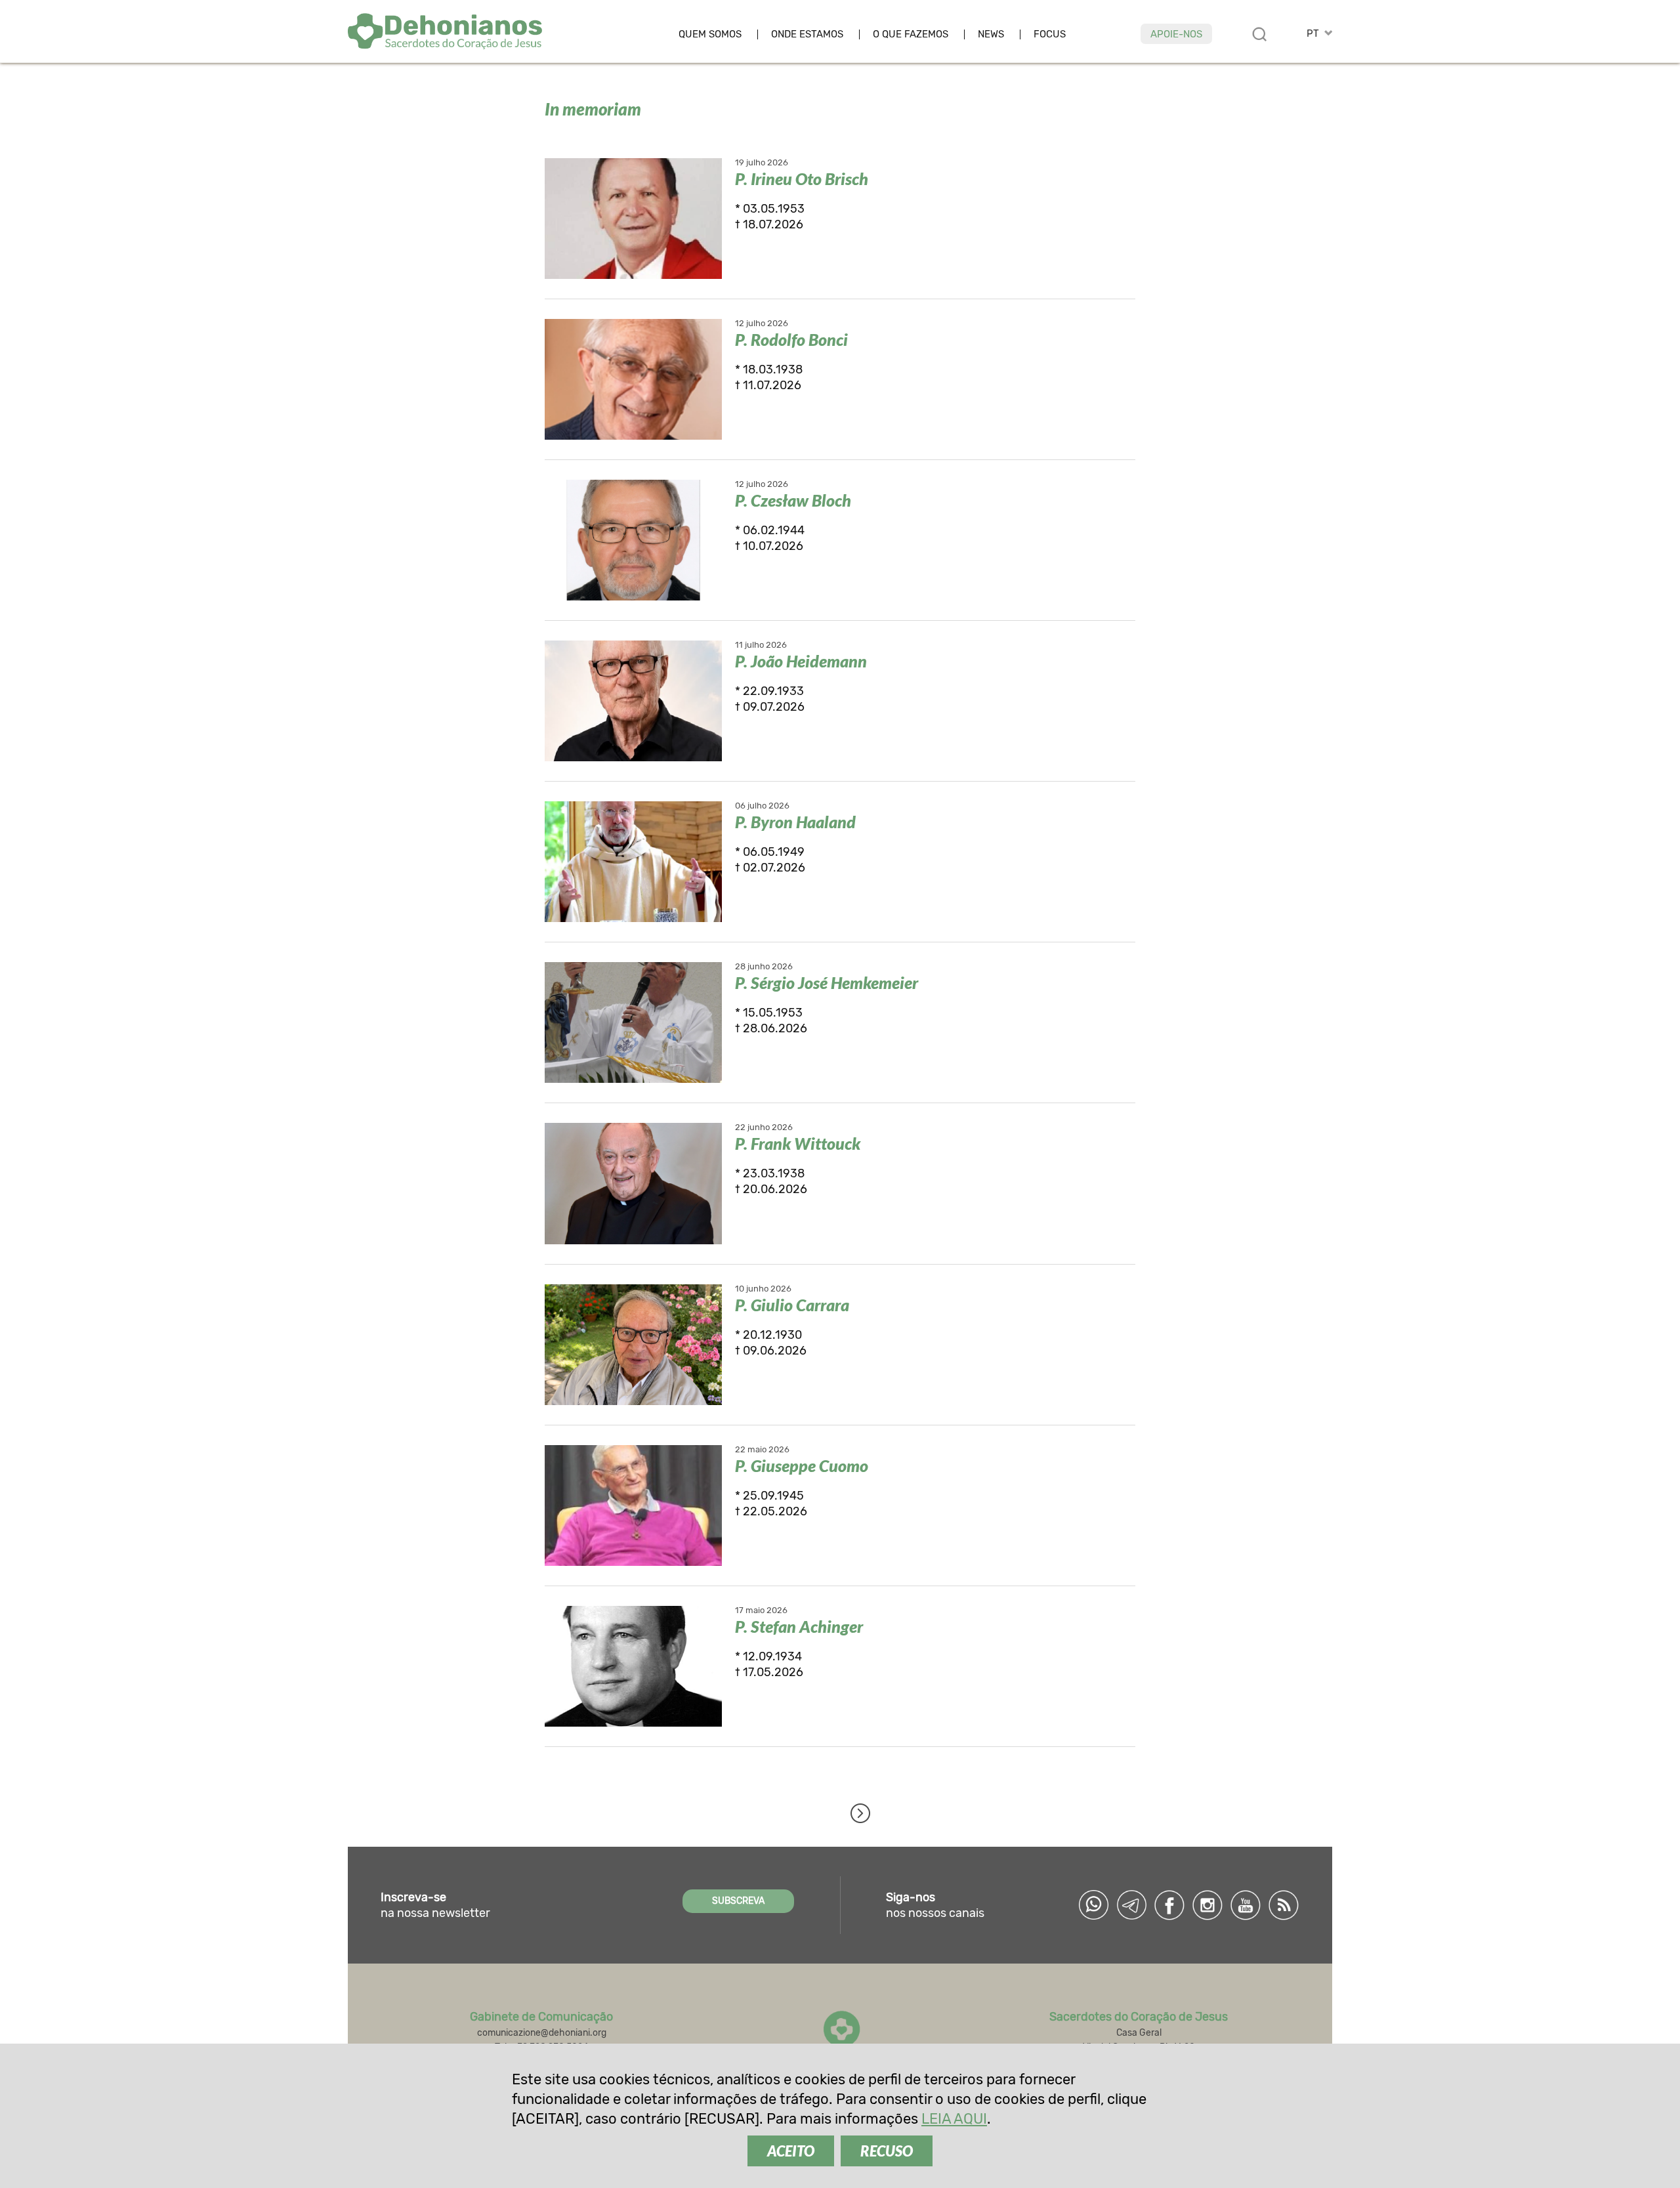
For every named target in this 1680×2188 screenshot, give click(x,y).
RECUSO (887, 2151)
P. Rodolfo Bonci (791, 339)
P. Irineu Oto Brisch (802, 179)
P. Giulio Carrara (792, 1305)
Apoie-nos (1176, 34)
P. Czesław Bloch (793, 500)
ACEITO (791, 2151)
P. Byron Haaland (795, 822)
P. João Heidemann (801, 661)
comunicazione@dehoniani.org (542, 2033)
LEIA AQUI (954, 2119)
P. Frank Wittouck (798, 1143)
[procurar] (1259, 34)
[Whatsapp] (1093, 1905)
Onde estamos (807, 34)
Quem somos (710, 34)
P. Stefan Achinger (799, 1626)
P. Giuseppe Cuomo (802, 1465)
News (991, 34)
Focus (1050, 34)
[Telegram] (1131, 1905)
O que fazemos (911, 34)
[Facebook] (1169, 1905)
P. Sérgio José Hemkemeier (827, 982)
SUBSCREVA (738, 1901)
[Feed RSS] (1284, 1905)
